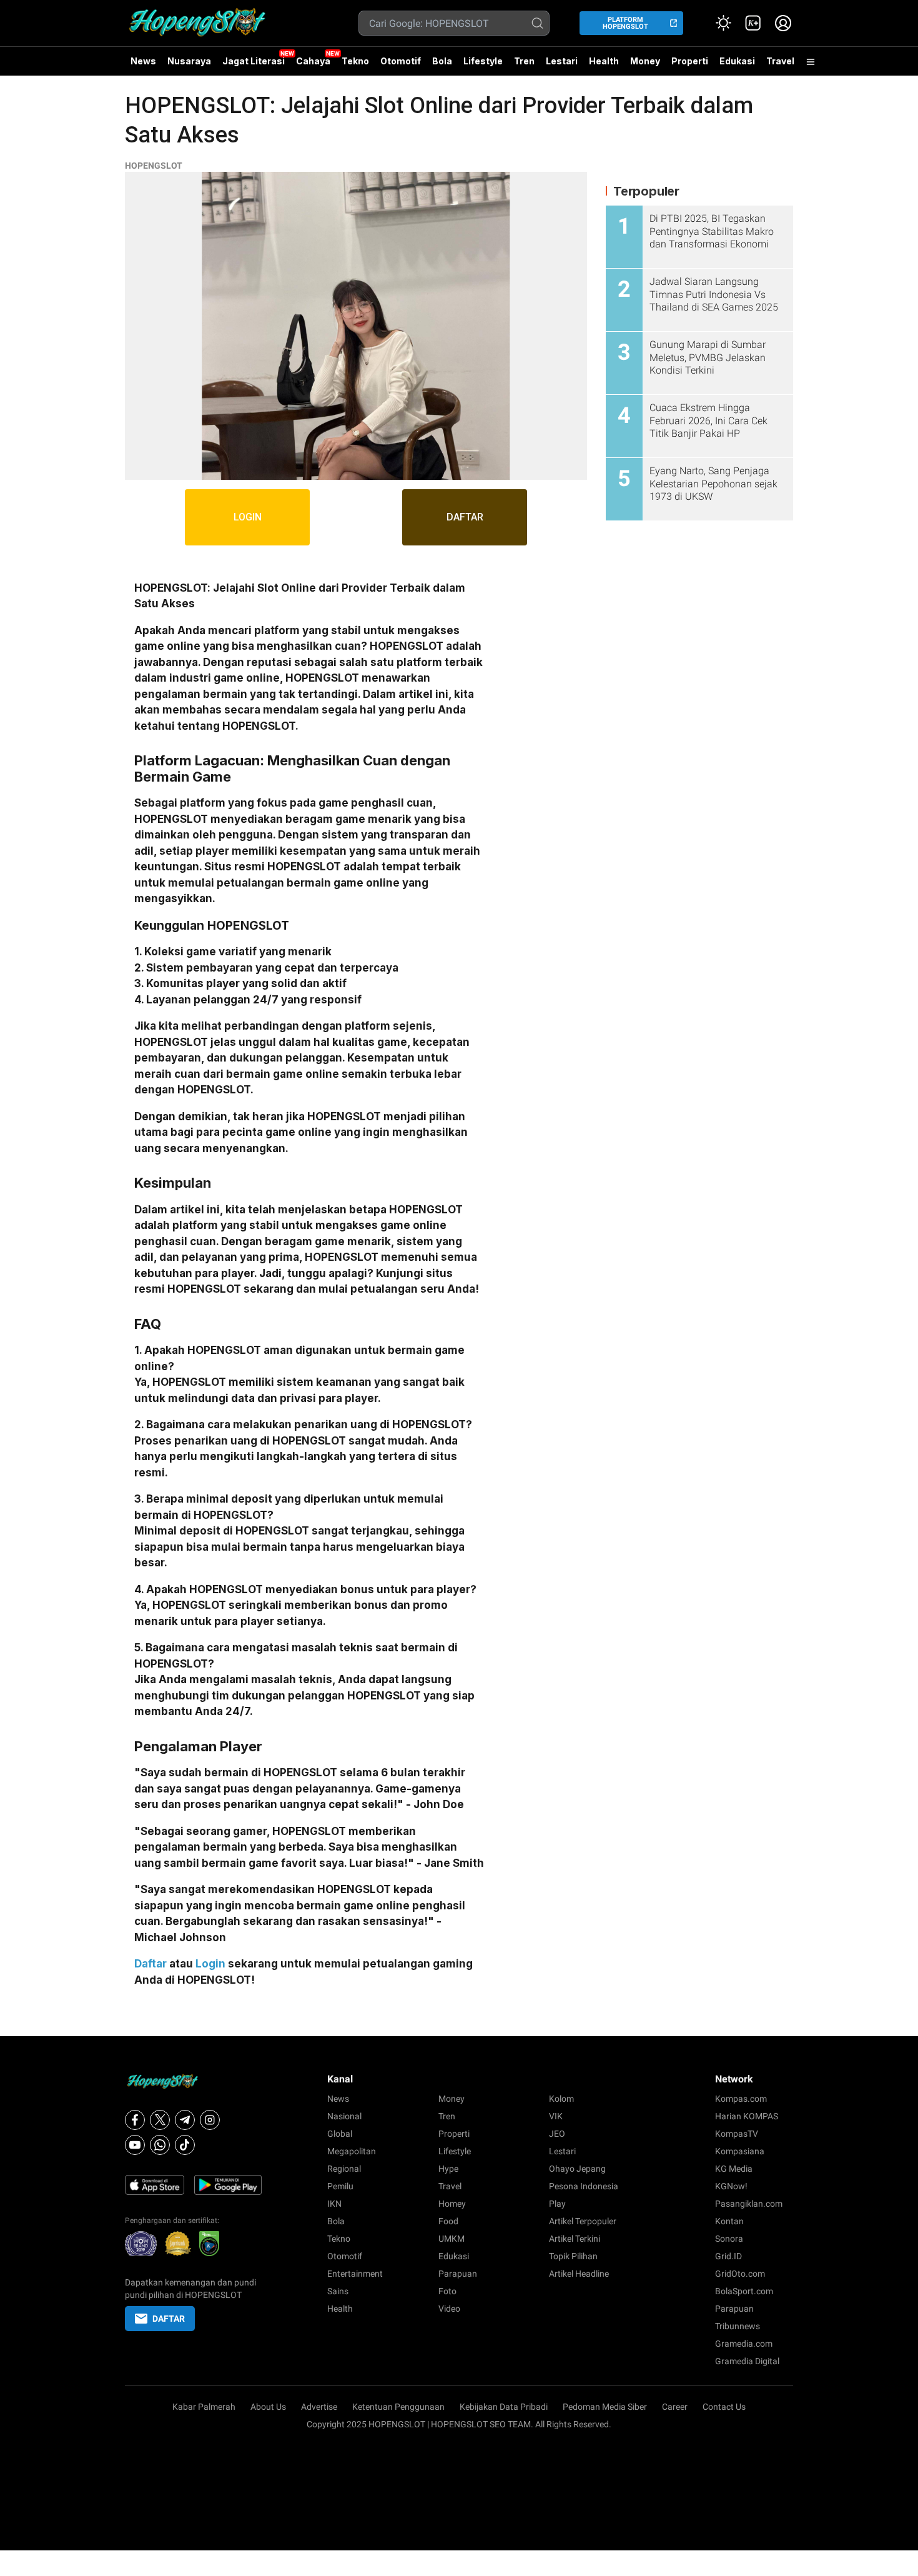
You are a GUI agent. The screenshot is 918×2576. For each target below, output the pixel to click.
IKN (334, 2204)
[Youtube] (135, 2145)
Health (604, 61)
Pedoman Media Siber (605, 2407)
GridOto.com (740, 2274)
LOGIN (248, 517)
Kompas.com (741, 2099)
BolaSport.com (744, 2291)
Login (210, 1964)
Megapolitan (352, 2151)
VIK (556, 2116)
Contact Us (724, 2407)
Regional (344, 2169)
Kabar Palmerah (204, 2407)
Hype (448, 2169)
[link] (753, 23)
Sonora (729, 2239)
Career (675, 2407)
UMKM (452, 2239)
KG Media (734, 2169)
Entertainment (355, 2274)
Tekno (355, 61)
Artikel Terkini (575, 2239)
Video (449, 2309)
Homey (452, 2204)
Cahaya (313, 61)
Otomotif (401, 61)
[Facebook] (135, 2120)
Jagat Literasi (254, 61)
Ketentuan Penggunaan (398, 2407)
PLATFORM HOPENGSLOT (625, 23)
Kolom (561, 2099)
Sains (338, 2291)
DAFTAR (465, 517)
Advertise (319, 2407)
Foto (447, 2291)
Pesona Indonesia (584, 2186)
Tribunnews (738, 2326)
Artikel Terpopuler (583, 2221)
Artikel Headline (579, 2274)
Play (557, 2204)
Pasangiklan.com (749, 2204)
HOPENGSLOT (154, 166)
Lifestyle (483, 61)
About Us (268, 2407)
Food (448, 2221)
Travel (780, 61)
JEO (557, 2134)
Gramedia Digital (747, 2361)
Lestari (562, 66)
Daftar (151, 1964)
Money (645, 61)
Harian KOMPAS (747, 2116)
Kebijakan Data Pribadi (504, 2407)
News (143, 61)
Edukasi (737, 61)
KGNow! (731, 2186)
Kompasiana (740, 2151)
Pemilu (340, 2186)
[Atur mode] (723, 23)
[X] (160, 2120)
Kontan (729, 2221)
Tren (524, 61)
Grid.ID (728, 2256)
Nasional (344, 2116)
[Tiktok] (185, 2145)
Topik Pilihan (573, 2256)
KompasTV (737, 2134)
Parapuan (458, 2274)
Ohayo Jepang (577, 2169)
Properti (690, 61)
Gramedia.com (744, 2344)
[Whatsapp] (160, 2145)
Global (340, 2134)
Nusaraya (189, 61)
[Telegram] (185, 2120)
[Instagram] (210, 2120)
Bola (442, 61)
